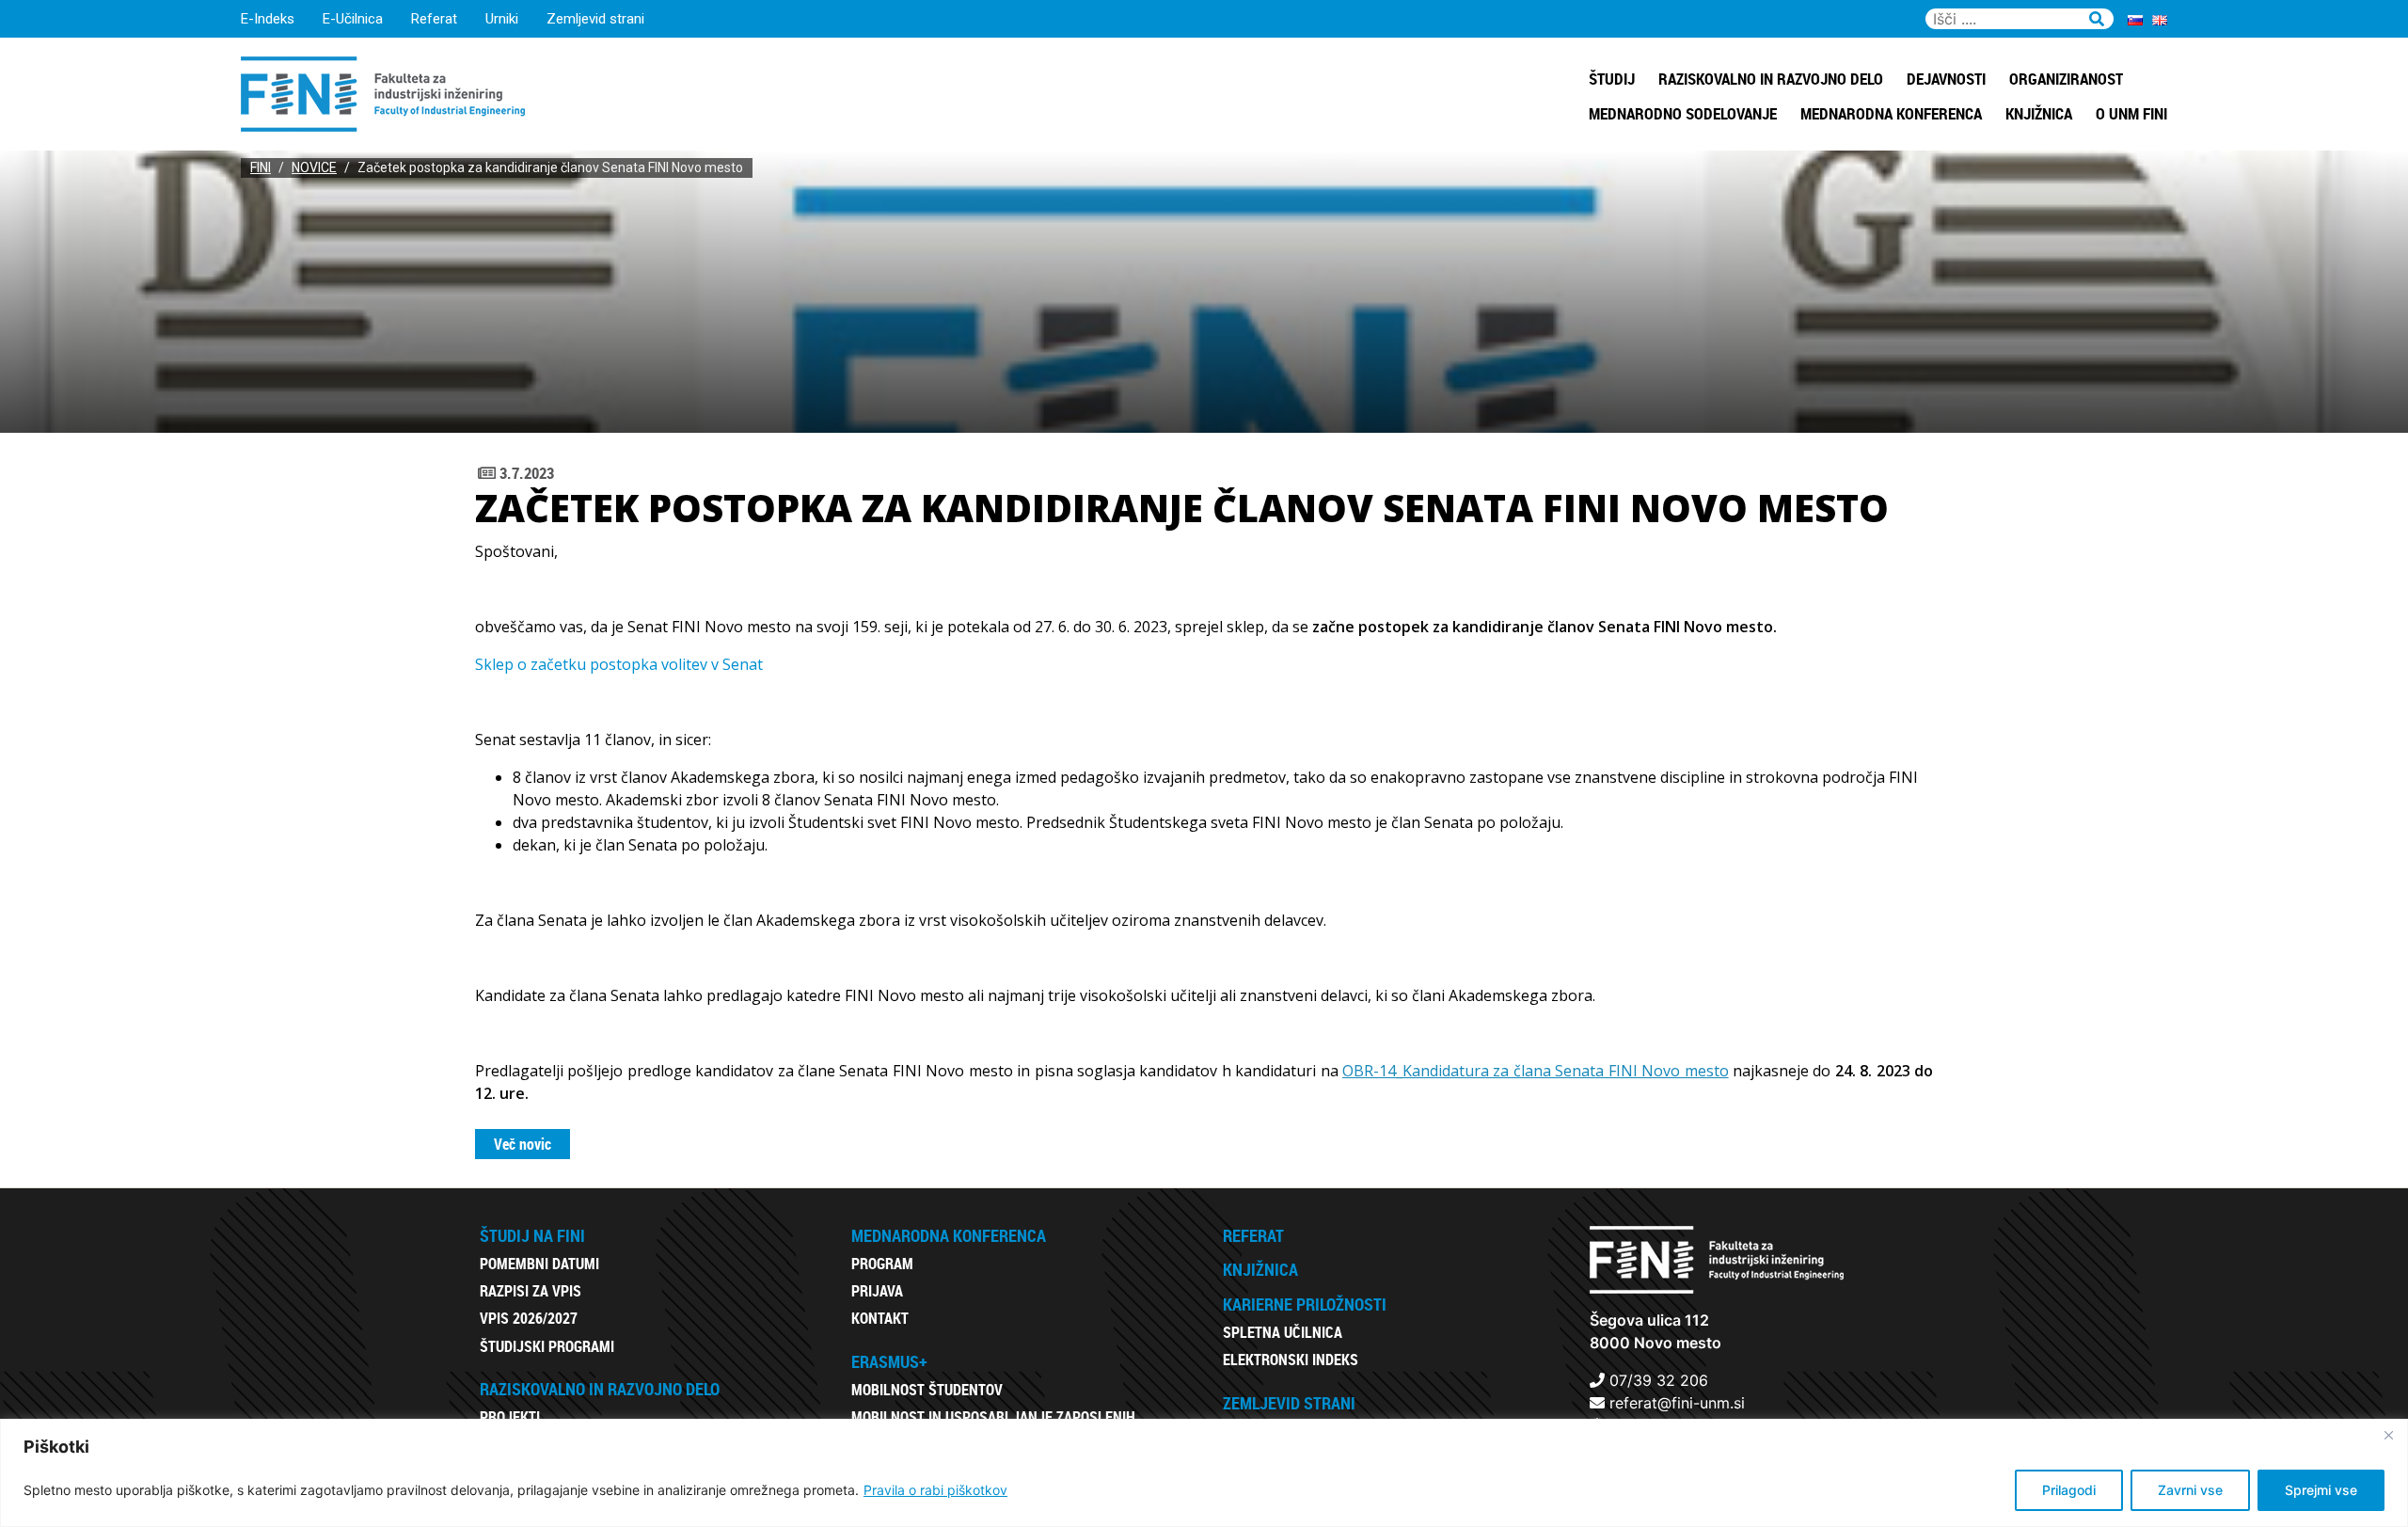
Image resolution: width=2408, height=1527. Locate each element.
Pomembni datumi (539, 1264)
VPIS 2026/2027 (529, 1318)
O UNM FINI (2131, 113)
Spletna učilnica (1283, 1332)
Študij (1612, 79)
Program (882, 1264)
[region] (1204, 1473)
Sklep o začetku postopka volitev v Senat (619, 664)
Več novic (523, 1144)
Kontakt (880, 1318)
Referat (434, 19)
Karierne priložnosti (1305, 1304)
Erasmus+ (889, 1361)
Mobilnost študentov (927, 1390)
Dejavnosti (1946, 79)
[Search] (2097, 16)
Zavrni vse (2190, 1490)
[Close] (2388, 1435)
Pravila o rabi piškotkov (935, 1490)
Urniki (502, 19)
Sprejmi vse (2321, 1490)
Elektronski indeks (1291, 1360)
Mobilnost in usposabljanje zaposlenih (993, 1417)
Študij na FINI (532, 1235)
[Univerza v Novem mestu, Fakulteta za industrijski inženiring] (383, 92)
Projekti (510, 1417)
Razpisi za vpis (531, 1291)
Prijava (877, 1291)
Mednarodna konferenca (1891, 113)
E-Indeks (268, 19)
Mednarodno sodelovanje (1683, 113)
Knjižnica (2039, 113)
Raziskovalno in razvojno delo (1771, 79)
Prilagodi (2069, 1490)
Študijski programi (547, 1346)
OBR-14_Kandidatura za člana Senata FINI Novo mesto (1535, 1071)
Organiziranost (2066, 79)
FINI (261, 167)
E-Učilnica (353, 19)
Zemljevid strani (595, 19)
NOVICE (314, 167)
